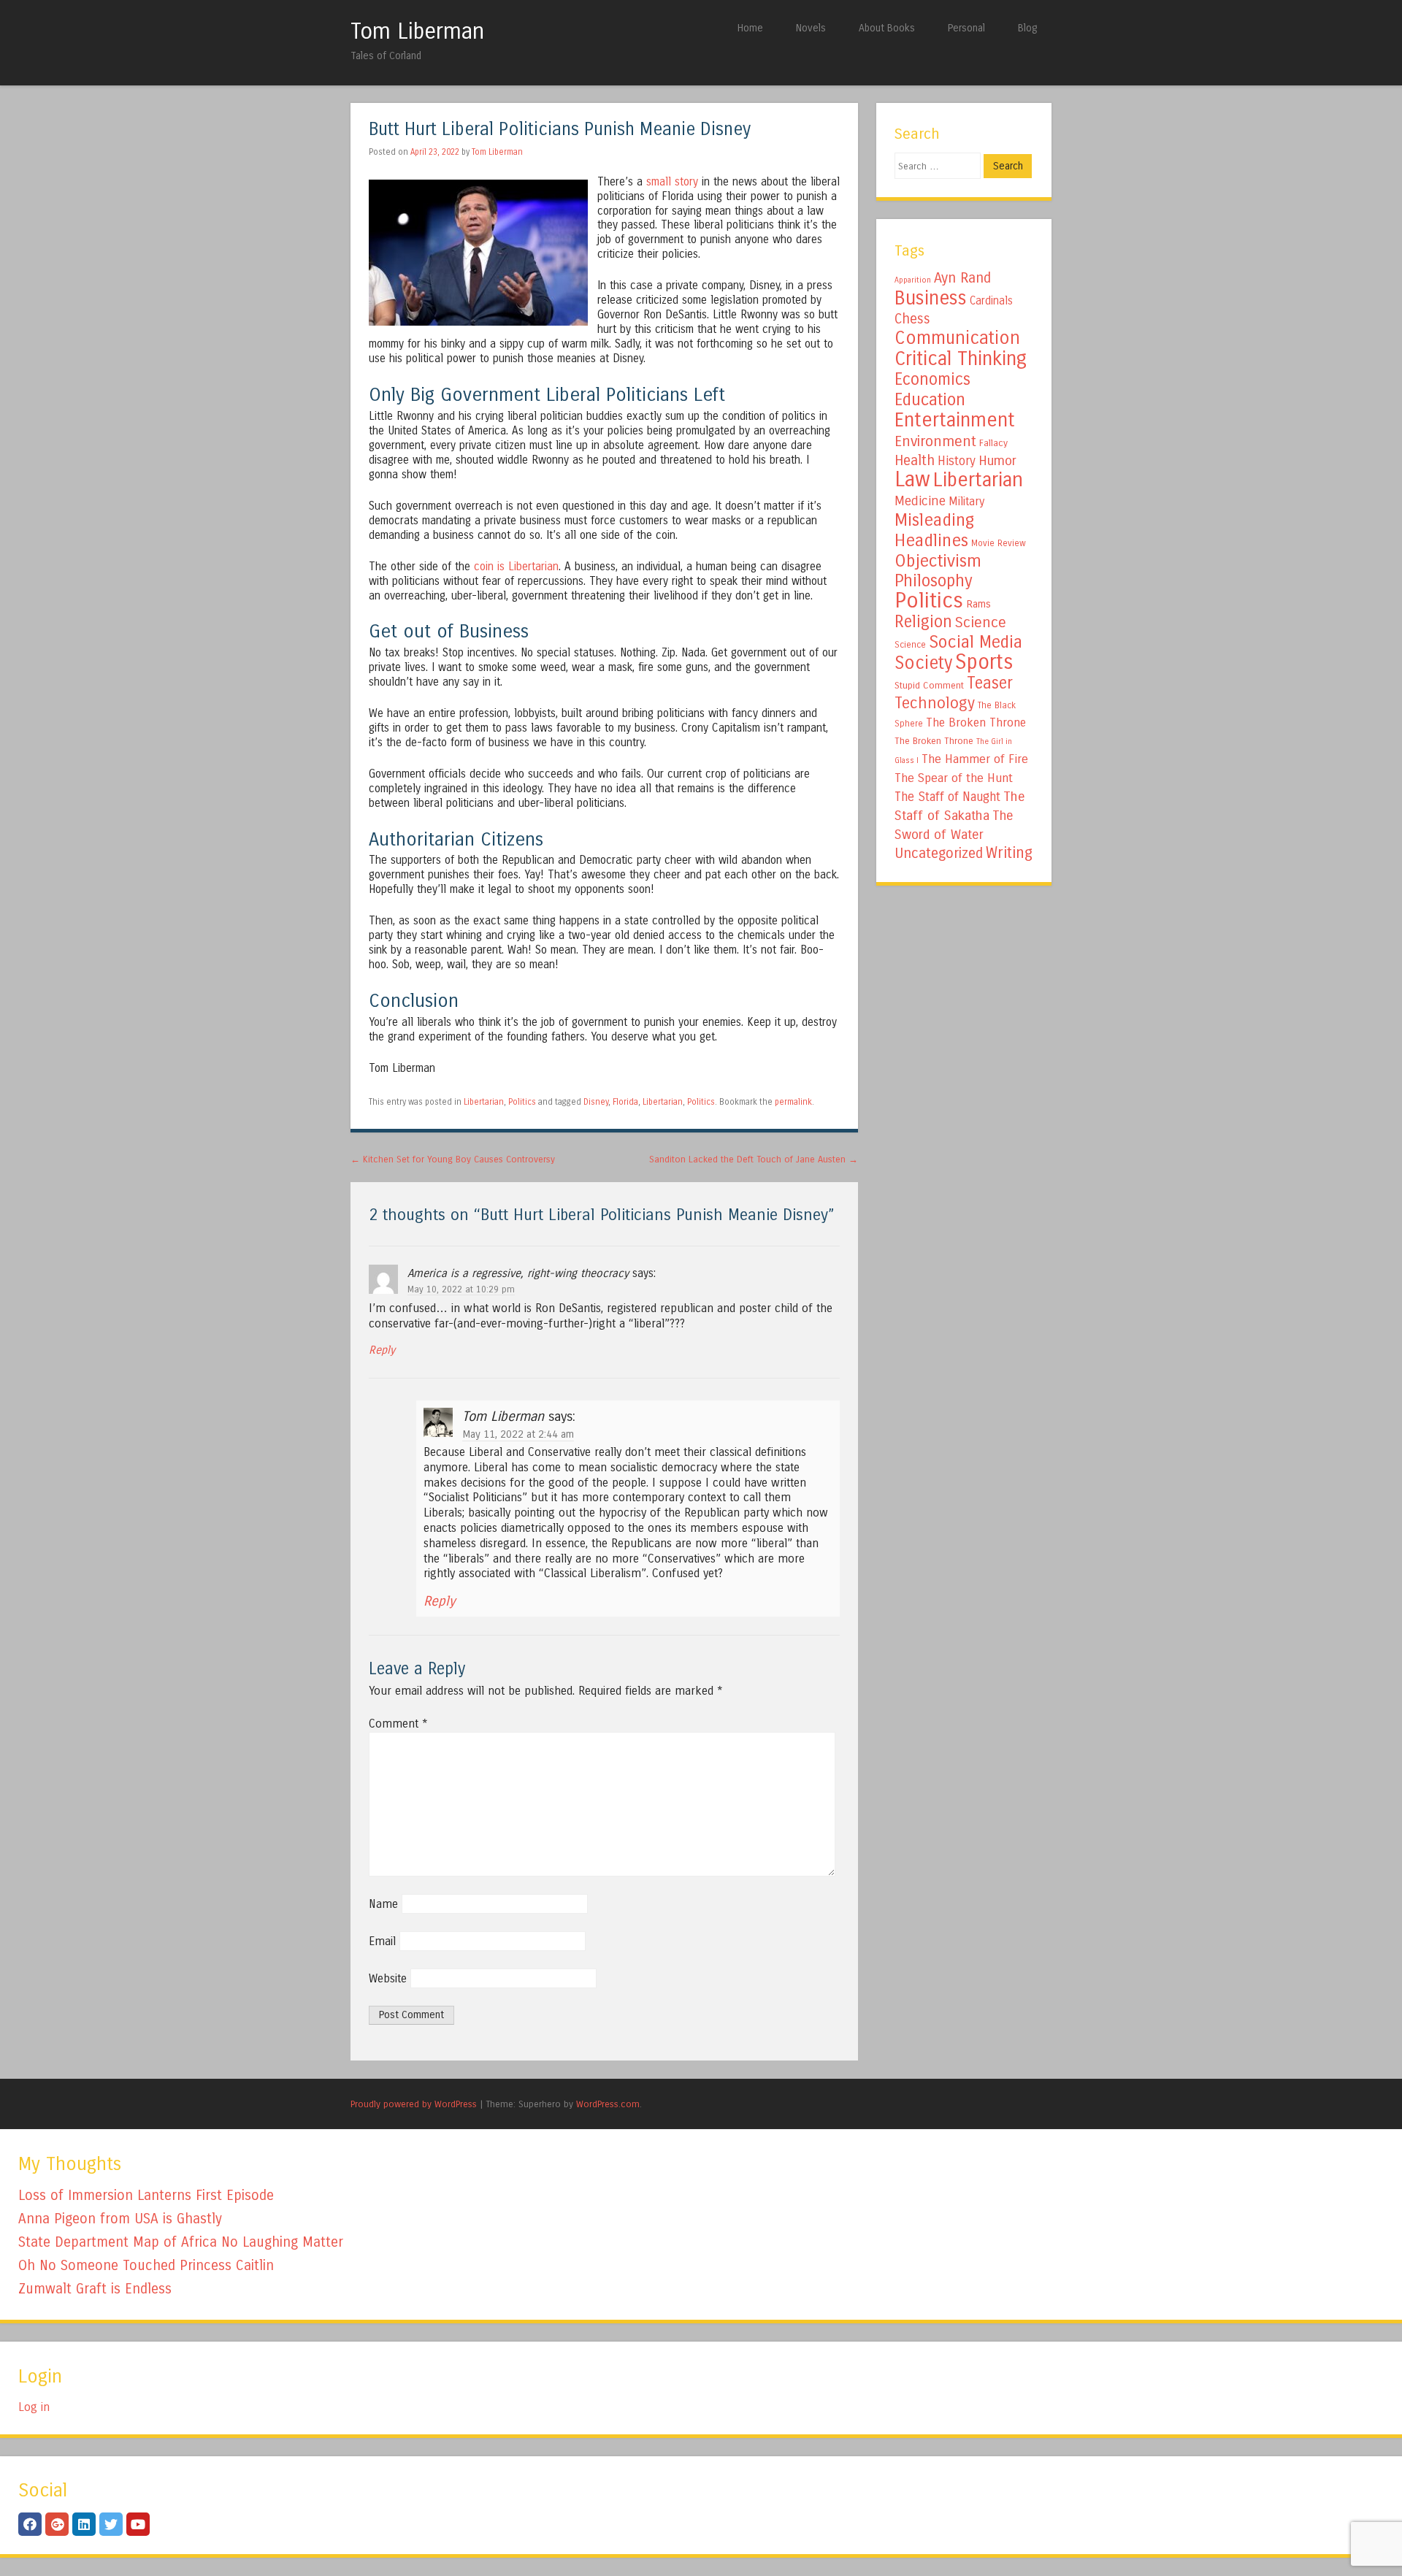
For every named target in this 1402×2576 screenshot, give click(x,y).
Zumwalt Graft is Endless (95, 2289)
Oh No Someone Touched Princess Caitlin (146, 2265)
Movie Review (999, 543)
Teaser (990, 683)
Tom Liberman (417, 31)
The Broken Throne (976, 722)
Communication (957, 338)
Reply (382, 1350)
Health (915, 460)
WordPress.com (608, 2104)
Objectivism (938, 561)
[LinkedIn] (84, 2524)
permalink (793, 1102)
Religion (923, 622)
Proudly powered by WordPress (414, 2104)
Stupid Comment (929, 686)
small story (672, 182)
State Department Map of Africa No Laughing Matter (181, 2242)
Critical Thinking (961, 359)
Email (382, 1941)
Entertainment (955, 420)
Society (923, 663)
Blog (1027, 28)
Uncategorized (939, 853)
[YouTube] (138, 2524)
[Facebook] (30, 2524)
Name (383, 1904)
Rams (978, 604)
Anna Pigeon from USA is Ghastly (120, 2219)
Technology (935, 703)
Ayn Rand (962, 278)
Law (912, 479)
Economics (932, 379)
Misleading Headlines (934, 530)
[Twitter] (111, 2524)
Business (931, 298)
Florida (625, 1102)
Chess (912, 319)
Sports (984, 662)
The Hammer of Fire (975, 759)
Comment (398, 1724)
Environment (935, 441)
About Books (887, 28)
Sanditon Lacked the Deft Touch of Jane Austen (754, 1159)
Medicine (920, 501)
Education (930, 399)
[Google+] (57, 2524)
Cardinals (991, 301)
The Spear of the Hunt (954, 778)
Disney (596, 1102)
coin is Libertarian (516, 567)
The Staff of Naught (947, 797)
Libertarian (484, 1102)
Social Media (976, 642)
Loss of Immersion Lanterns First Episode (146, 2195)
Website (388, 1978)
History (957, 461)
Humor (997, 461)
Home (750, 28)
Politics (522, 1102)
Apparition (913, 280)
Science (981, 622)
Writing (1009, 853)
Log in (34, 2407)
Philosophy (934, 581)
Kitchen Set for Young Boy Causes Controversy (453, 1159)
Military (966, 501)
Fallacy (993, 443)
